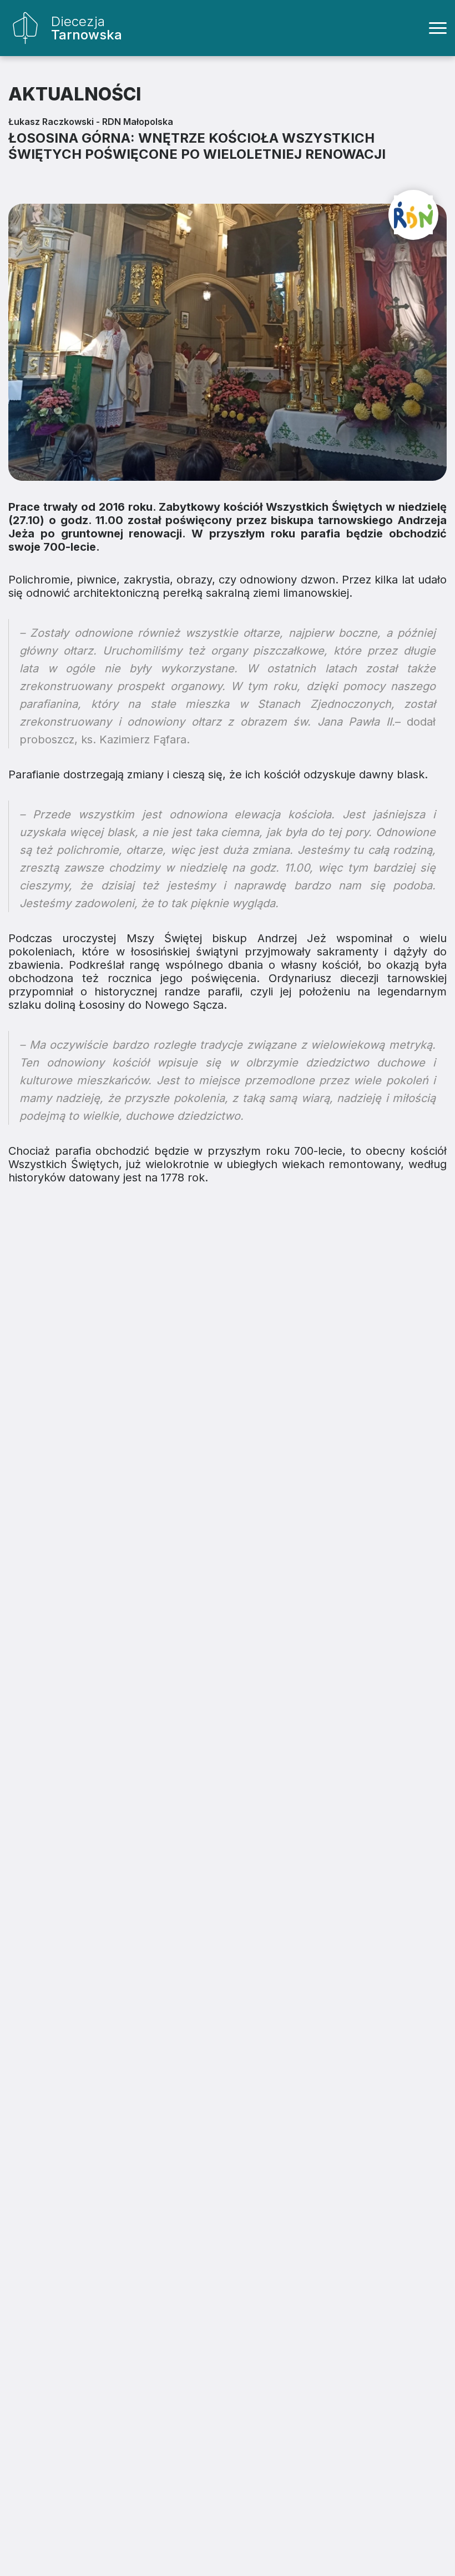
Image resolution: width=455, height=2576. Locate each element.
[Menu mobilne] (438, 28)
